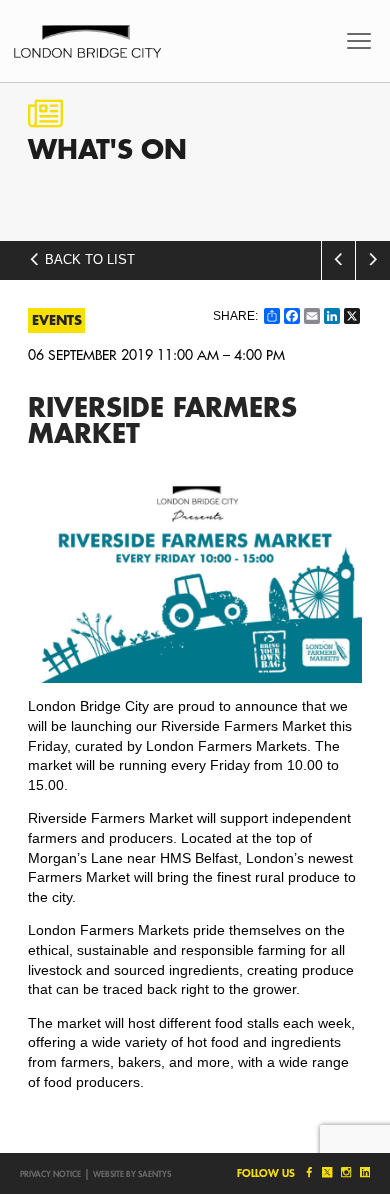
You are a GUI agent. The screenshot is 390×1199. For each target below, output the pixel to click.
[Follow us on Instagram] (345, 1172)
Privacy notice (50, 1174)
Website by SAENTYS (132, 1174)
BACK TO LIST (88, 260)
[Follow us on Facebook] (307, 1172)
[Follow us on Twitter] (326, 1172)
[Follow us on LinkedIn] (363, 1172)
